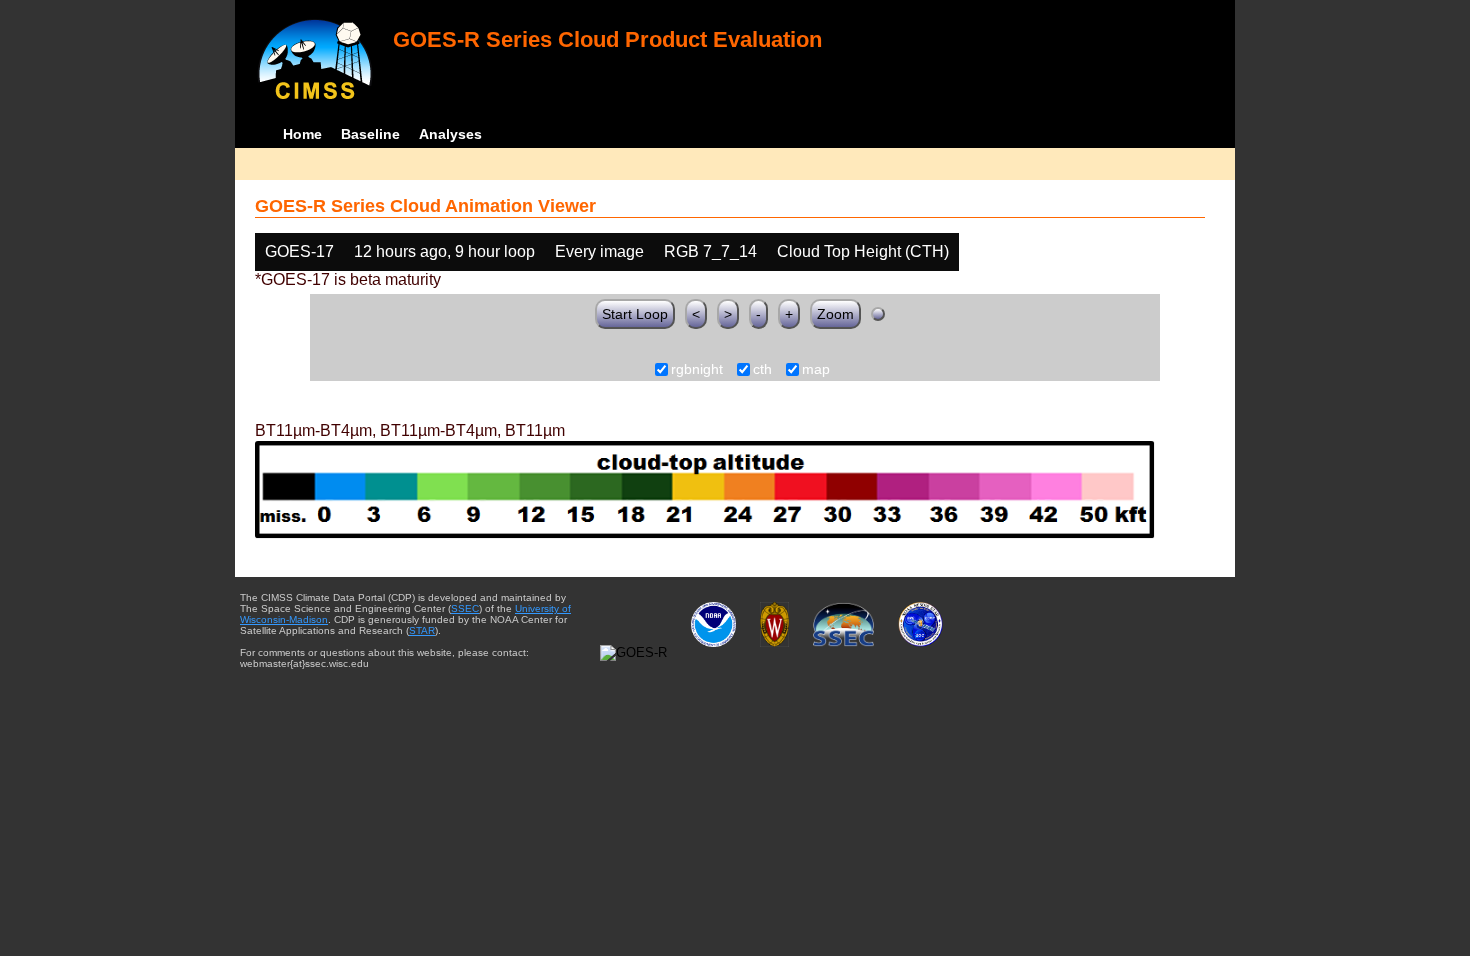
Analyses (450, 134)
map (816, 370)
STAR (422, 630)
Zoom (835, 314)
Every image (599, 251)
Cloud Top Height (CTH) (863, 251)
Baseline (370, 134)
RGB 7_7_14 (710, 251)
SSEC (465, 608)
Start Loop (635, 314)
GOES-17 (299, 251)
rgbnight (697, 370)
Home (302, 134)
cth (762, 370)
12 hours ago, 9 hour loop (444, 251)
